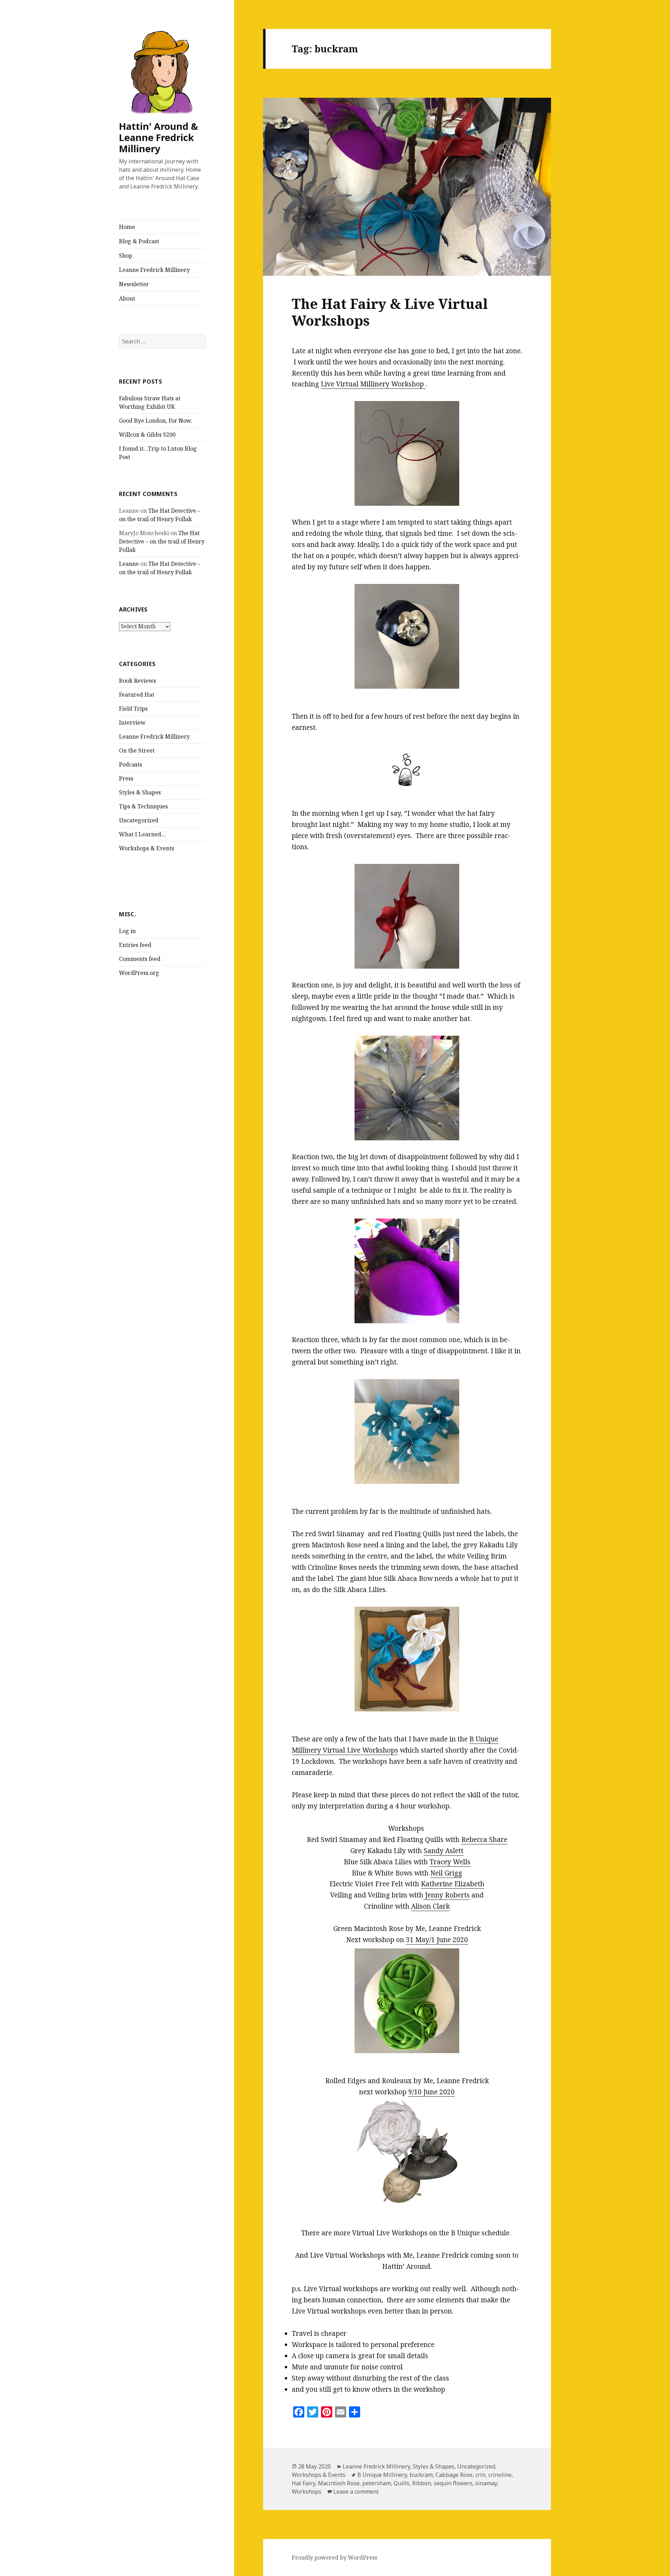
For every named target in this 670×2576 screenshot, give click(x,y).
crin (480, 2475)
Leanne (129, 564)
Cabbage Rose (454, 2475)
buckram (421, 2475)
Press (126, 778)
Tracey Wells (450, 1862)
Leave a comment (356, 2492)
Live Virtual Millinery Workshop (373, 384)
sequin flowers (453, 2483)
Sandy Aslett (444, 1851)
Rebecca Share (484, 1840)
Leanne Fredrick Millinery (154, 270)
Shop (126, 256)
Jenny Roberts (446, 1895)
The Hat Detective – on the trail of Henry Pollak (162, 541)
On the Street (137, 750)
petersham (377, 2483)
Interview (132, 723)
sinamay (486, 2483)
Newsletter (134, 284)
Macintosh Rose (339, 2483)
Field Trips (133, 709)
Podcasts (131, 764)
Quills (401, 2483)
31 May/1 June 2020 (437, 1940)
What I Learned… (143, 834)
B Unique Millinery (382, 2475)
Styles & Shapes (140, 792)
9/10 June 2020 (431, 2092)
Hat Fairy (303, 2483)
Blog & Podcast (139, 241)
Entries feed (135, 945)
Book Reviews (137, 681)
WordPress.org (139, 973)
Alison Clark (430, 1906)
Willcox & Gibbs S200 (147, 435)
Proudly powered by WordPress (334, 2558)
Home (127, 227)
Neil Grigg (446, 1873)
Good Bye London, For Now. (156, 421)
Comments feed (140, 959)
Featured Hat (137, 695)
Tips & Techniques (143, 806)
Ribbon (422, 2483)
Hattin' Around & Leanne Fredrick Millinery (158, 137)
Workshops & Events (147, 848)
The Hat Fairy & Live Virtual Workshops (390, 312)
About (127, 298)
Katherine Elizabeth (453, 1884)
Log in (127, 931)
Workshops (307, 2492)
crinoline (500, 2475)
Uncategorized (139, 820)
